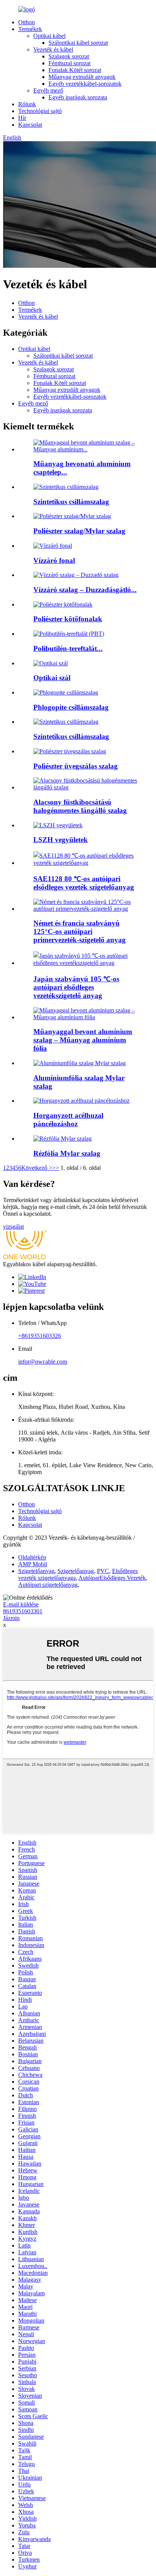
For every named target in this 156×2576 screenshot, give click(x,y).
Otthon (27, 22)
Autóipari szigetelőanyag (48, 1585)
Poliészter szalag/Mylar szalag (79, 531)
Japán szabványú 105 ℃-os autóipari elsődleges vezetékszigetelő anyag (76, 987)
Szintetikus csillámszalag (71, 502)
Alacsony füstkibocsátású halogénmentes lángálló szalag (80, 806)
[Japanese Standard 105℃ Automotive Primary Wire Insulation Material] (86, 963)
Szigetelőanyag (36, 1571)
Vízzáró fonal (54, 560)
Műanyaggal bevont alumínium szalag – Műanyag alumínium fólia (83, 1040)
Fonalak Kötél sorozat (75, 70)
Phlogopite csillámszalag (71, 707)
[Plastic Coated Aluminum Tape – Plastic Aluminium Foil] (86, 1017)
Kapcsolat (30, 125)
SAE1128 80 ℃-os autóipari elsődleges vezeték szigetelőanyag (84, 883)
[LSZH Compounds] (58, 825)
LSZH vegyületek (61, 840)
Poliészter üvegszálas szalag (76, 766)
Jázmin (11, 1618)
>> (56, 1168)
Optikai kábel (49, 36)
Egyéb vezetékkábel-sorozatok (85, 84)
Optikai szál (52, 678)
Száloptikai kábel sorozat (78, 43)
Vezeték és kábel (53, 50)
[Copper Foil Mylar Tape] (62, 1139)
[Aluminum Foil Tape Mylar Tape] (80, 1063)
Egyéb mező (48, 90)
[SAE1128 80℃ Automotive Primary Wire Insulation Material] (86, 863)
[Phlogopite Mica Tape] (66, 692)
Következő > (37, 1168)
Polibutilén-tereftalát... (68, 648)
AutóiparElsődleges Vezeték (112, 1578)
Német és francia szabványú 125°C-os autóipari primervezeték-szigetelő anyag (80, 931)
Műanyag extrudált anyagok (82, 77)
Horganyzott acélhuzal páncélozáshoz (68, 1120)
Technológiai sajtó (40, 111)
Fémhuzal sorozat (69, 63)
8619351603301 (23, 1611)
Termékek (30, 29)
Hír (22, 118)
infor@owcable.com (43, 1362)
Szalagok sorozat (69, 56)
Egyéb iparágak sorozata (78, 97)
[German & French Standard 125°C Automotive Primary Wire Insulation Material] (86, 909)
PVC (103, 1571)
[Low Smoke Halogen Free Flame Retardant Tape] (86, 787)
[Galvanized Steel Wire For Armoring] (81, 1101)
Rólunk (27, 104)
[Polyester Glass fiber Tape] (70, 751)
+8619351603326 (40, 1336)
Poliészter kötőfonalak (68, 619)
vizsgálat (13, 1227)
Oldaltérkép (32, 1557)
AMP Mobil (33, 1564)
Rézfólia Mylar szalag (67, 1153)
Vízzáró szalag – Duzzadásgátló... (85, 590)
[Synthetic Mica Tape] (66, 722)
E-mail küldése (21, 1604)
